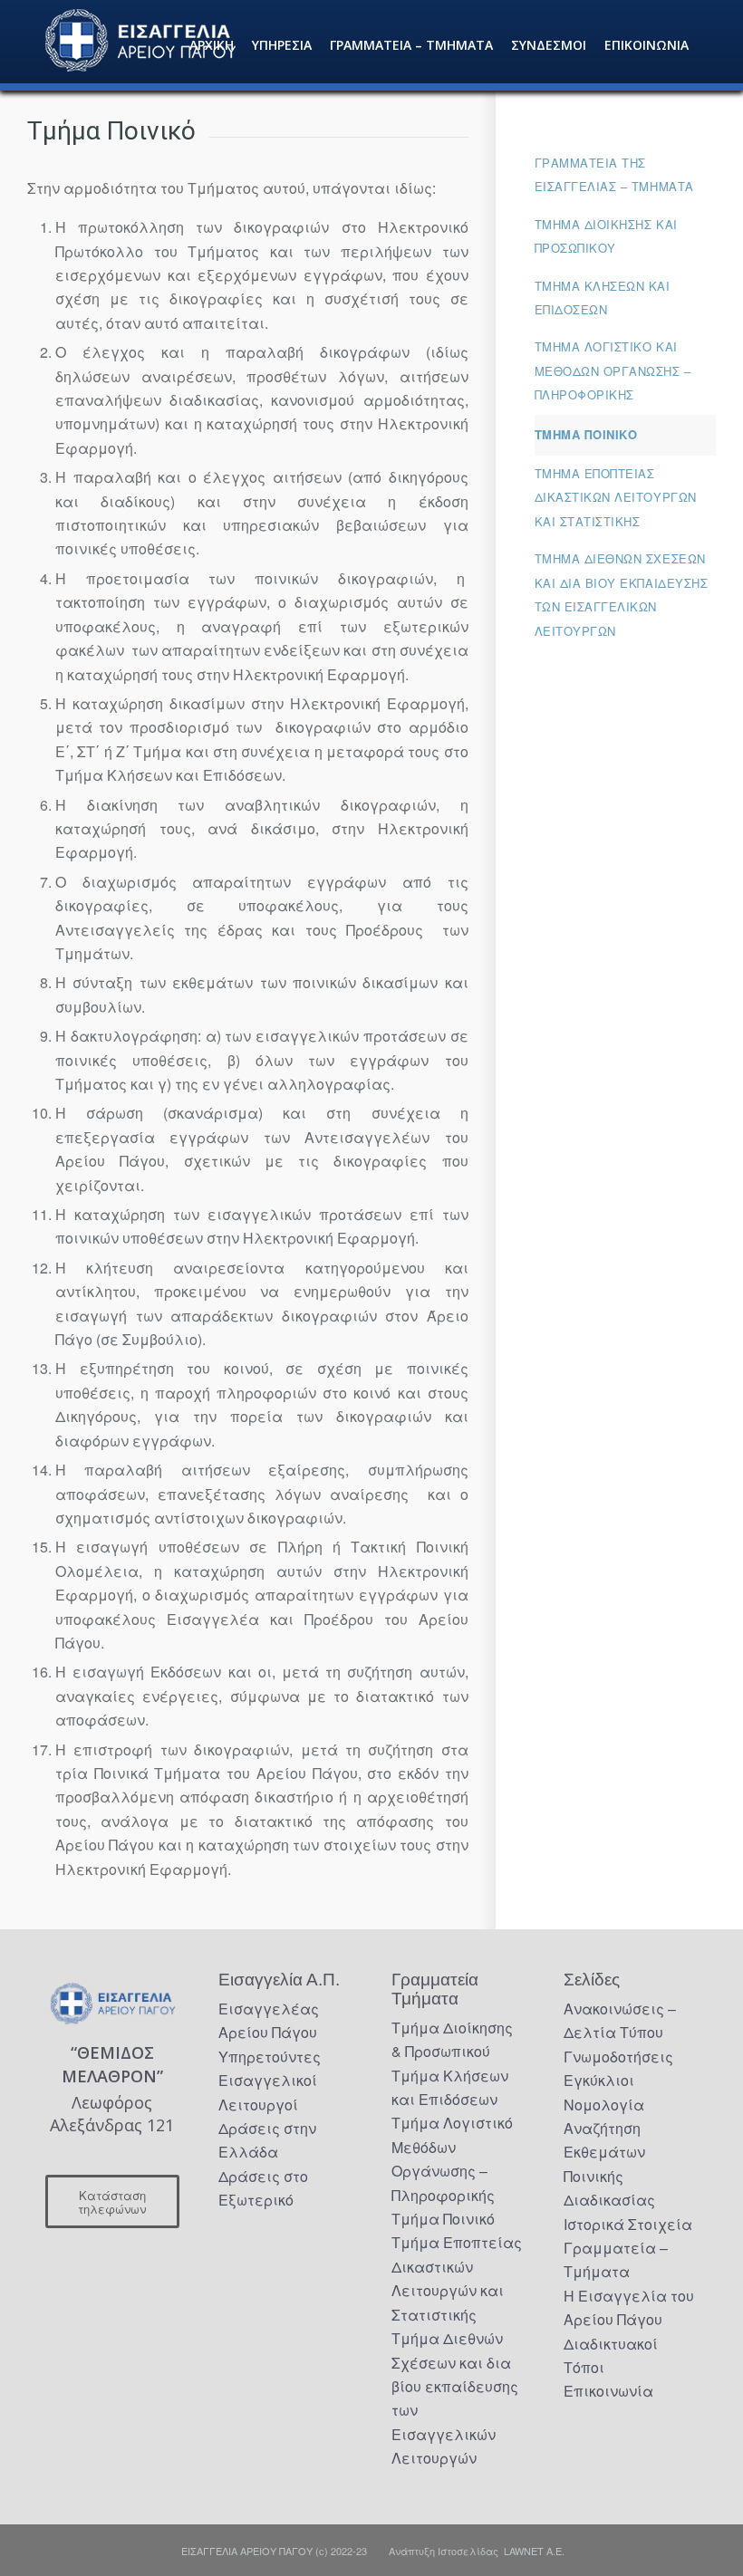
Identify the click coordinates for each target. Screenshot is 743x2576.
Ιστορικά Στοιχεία (628, 2224)
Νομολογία (604, 2105)
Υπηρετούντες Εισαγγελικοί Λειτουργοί (270, 2081)
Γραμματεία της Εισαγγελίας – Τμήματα (614, 174)
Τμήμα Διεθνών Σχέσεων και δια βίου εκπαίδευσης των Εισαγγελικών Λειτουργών (621, 594)
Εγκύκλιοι (599, 2080)
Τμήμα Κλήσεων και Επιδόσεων (603, 298)
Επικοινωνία (608, 2391)
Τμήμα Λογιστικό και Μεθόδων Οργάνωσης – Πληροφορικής (613, 370)
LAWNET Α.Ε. (534, 2551)
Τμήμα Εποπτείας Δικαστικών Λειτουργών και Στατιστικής (616, 497)
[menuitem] (212, 45)
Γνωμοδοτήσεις (618, 2057)
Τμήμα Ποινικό (586, 434)
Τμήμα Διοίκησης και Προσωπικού (606, 236)
